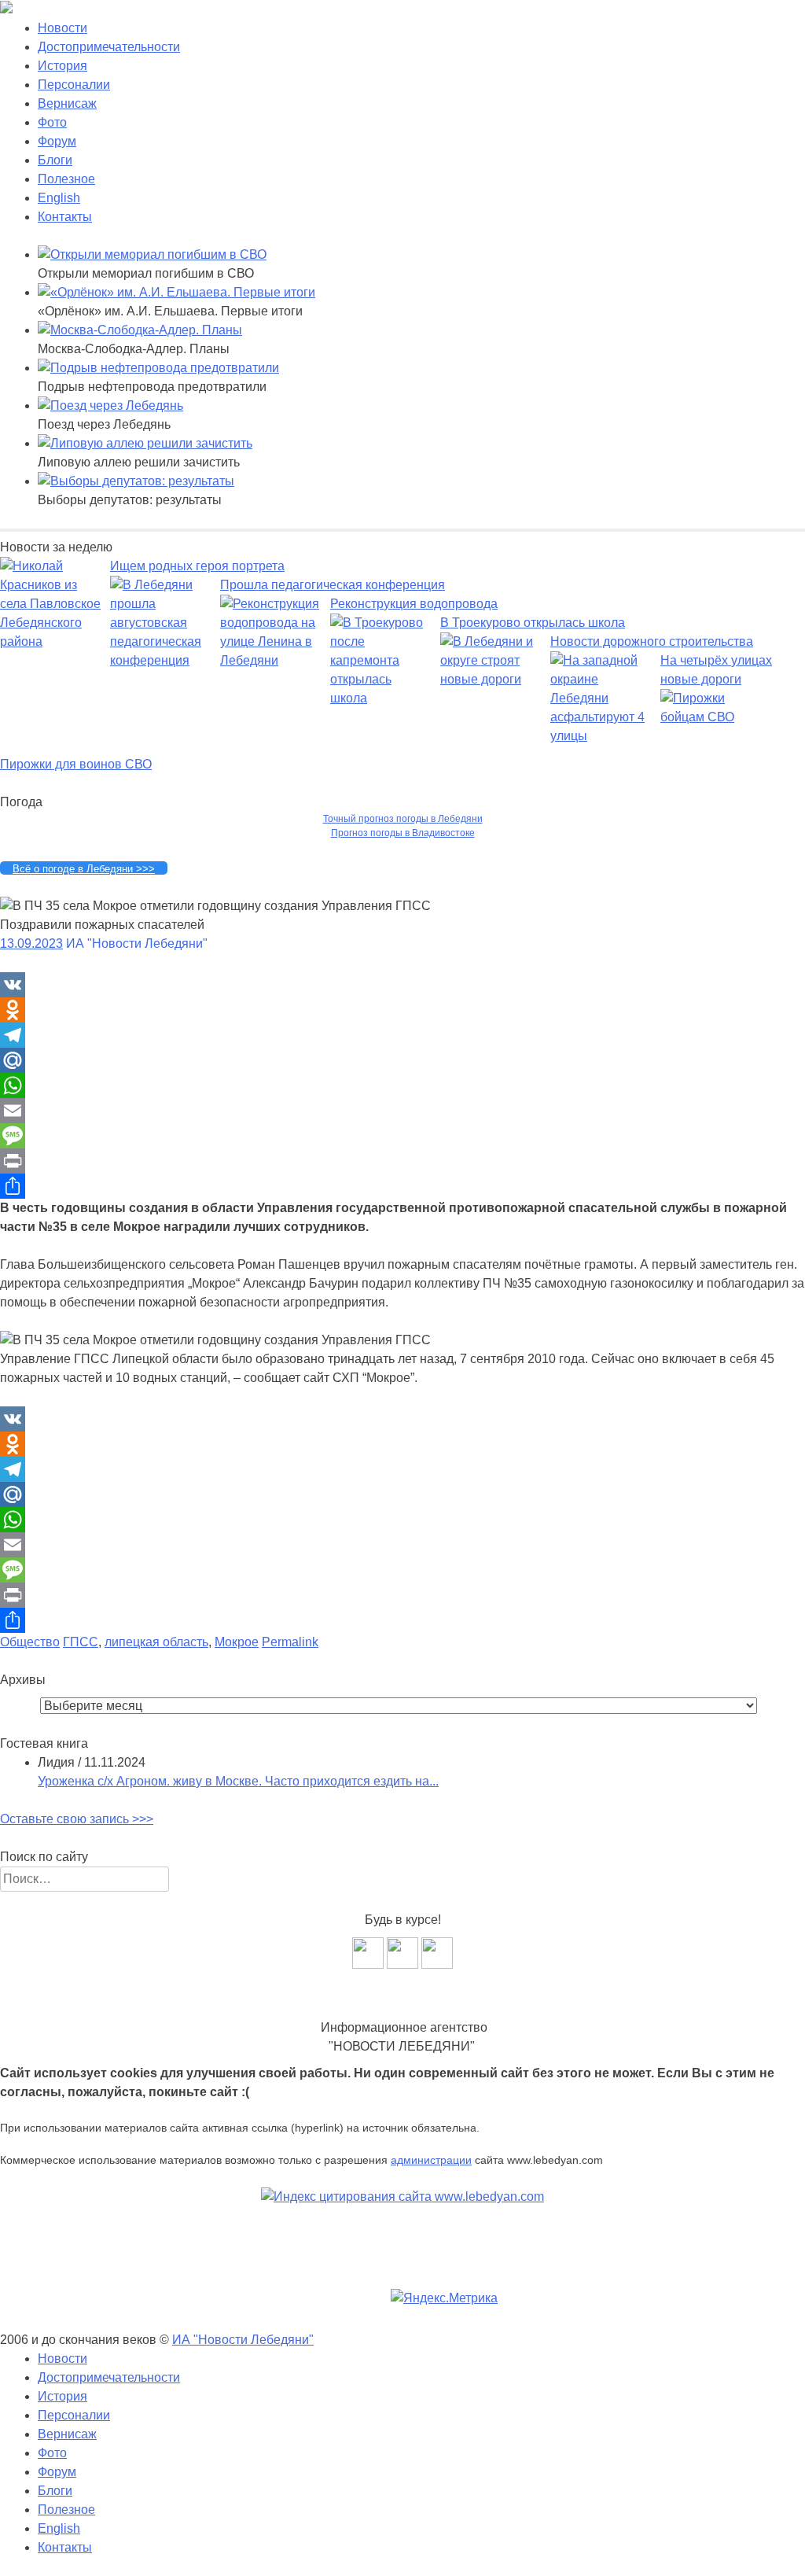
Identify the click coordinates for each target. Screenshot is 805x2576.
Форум (57, 141)
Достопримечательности (109, 47)
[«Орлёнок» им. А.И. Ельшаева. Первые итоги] (176, 292)
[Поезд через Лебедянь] (110, 405)
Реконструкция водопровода (414, 604)
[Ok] (402, 1964)
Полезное (66, 179)
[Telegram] (402, 1035)
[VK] (402, 985)
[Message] (402, 1136)
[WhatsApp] (402, 1085)
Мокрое (237, 1642)
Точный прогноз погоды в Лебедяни (403, 819)
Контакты (65, 217)
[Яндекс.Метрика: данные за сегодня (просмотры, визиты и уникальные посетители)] (444, 2298)
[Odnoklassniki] (402, 1010)
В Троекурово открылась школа (533, 623)
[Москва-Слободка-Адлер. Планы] (140, 330)
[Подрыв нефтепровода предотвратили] (158, 368)
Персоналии (74, 85)
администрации (431, 2160)
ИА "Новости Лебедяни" (243, 2340)
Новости (62, 28)
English (59, 198)
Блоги (55, 160)
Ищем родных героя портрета (197, 566)
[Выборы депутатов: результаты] (136, 481)
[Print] (402, 1161)
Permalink (290, 1642)
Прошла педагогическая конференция (333, 585)
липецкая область (156, 1642)
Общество (30, 1642)
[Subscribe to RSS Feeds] (437, 1964)
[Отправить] (402, 1186)
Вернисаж (67, 103)
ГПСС (81, 1642)
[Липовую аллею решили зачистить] (145, 443)
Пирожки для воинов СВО (76, 764)
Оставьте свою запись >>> (77, 1819)
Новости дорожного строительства (652, 641)
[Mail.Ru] (402, 1060)
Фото (52, 122)
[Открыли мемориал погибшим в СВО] (152, 254)
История (62, 66)
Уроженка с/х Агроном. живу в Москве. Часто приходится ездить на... (238, 1781)
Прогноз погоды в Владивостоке (403, 833)
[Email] (402, 1111)
